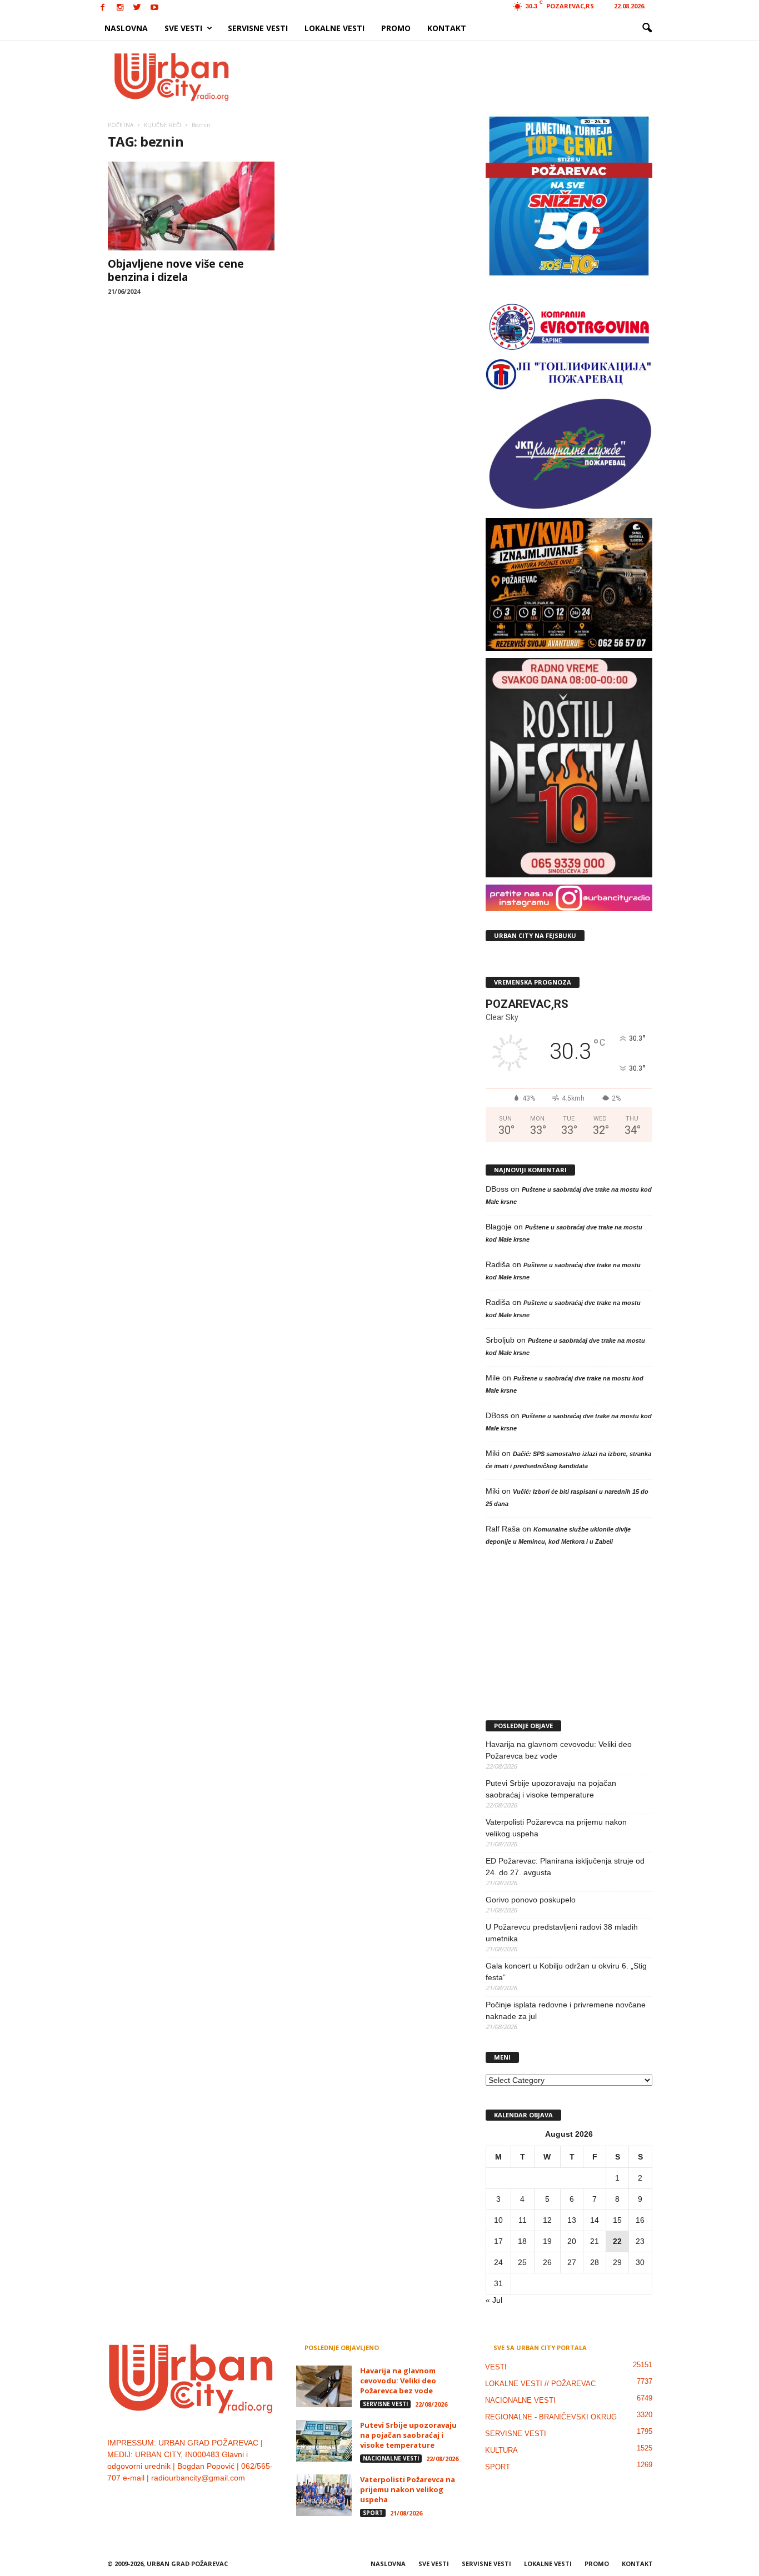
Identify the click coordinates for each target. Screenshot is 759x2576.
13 (572, 2220)
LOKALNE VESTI (334, 28)
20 (572, 2241)
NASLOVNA (126, 28)
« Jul (494, 2300)
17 (498, 2241)
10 (498, 2220)
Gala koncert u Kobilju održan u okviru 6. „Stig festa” (566, 1972)
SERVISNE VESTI (258, 28)
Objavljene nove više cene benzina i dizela (176, 270)
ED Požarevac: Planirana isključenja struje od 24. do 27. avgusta (565, 1867)
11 (523, 2220)
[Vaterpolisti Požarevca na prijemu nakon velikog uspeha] (324, 2495)
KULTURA (501, 2450)
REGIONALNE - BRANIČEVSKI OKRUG (551, 2417)
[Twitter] (137, 8)
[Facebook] (103, 8)
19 (547, 2241)
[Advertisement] (461, 77)
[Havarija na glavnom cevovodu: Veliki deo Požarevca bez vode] (324, 2386)
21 (595, 2241)
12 (547, 2220)
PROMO (396, 28)
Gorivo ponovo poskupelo (531, 1900)
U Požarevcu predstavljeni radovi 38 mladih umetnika (562, 1933)
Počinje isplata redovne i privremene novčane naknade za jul (566, 2010)
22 (617, 2241)
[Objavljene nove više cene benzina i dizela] (191, 206)
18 (522, 2241)
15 (617, 2220)
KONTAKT (447, 28)
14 (595, 2220)
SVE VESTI (183, 28)
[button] (647, 28)
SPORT (373, 2513)
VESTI (496, 2367)
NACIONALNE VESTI (391, 2458)
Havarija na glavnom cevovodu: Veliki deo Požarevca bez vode (559, 1750)
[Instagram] (120, 8)
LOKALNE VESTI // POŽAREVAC (540, 2384)
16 (640, 2220)
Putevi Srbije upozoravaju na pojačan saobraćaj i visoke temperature (551, 1789)
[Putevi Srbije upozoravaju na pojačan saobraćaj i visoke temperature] (324, 2441)
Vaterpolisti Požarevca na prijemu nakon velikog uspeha (556, 1828)
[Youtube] (154, 8)
